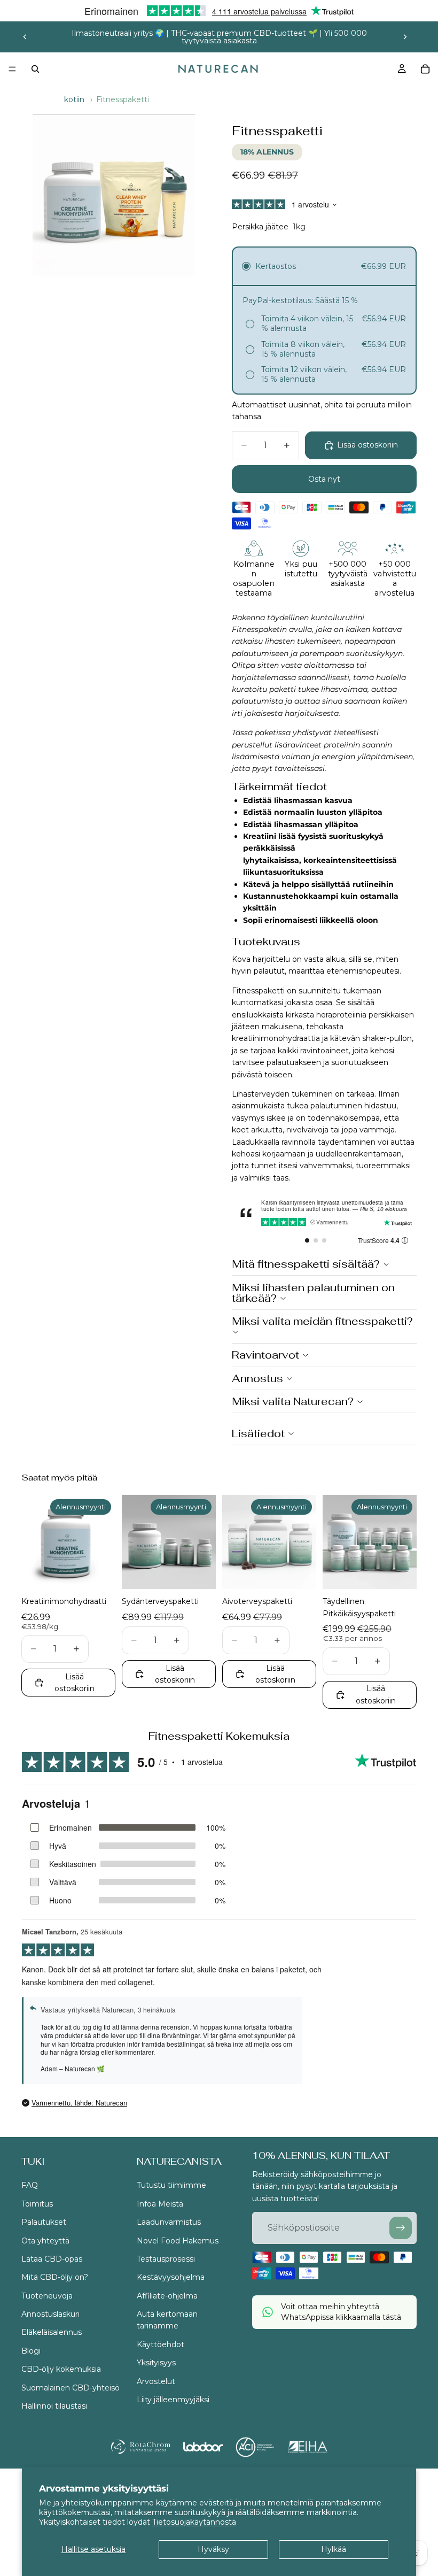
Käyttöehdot (161, 2344)
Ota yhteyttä (45, 2241)
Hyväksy (213, 2549)
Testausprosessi (166, 2259)
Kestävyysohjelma (171, 2278)
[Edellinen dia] (25, 37)
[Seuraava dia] (405, 37)
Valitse (108, 1572)
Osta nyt (324, 479)
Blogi (31, 2351)
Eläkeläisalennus (52, 2333)
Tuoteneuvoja (47, 2296)
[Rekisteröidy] (401, 2228)
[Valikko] (12, 69)
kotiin (74, 99)
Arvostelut (156, 2381)
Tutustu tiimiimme (171, 2186)
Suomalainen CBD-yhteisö (71, 2388)
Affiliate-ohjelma (167, 2296)
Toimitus (37, 2204)
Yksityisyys (156, 2363)
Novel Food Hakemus (178, 2241)
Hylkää (334, 2549)
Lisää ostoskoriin (367, 445)
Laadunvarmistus (169, 2223)
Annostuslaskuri (50, 2314)
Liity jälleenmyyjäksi (173, 2400)
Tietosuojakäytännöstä (194, 2522)
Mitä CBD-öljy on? (55, 2278)
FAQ (30, 2186)
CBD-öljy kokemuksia (61, 2370)
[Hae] (35, 69)
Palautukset (44, 2223)
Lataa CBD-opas (52, 2259)
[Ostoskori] (425, 69)
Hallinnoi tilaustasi (54, 2406)
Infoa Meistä (160, 2204)
